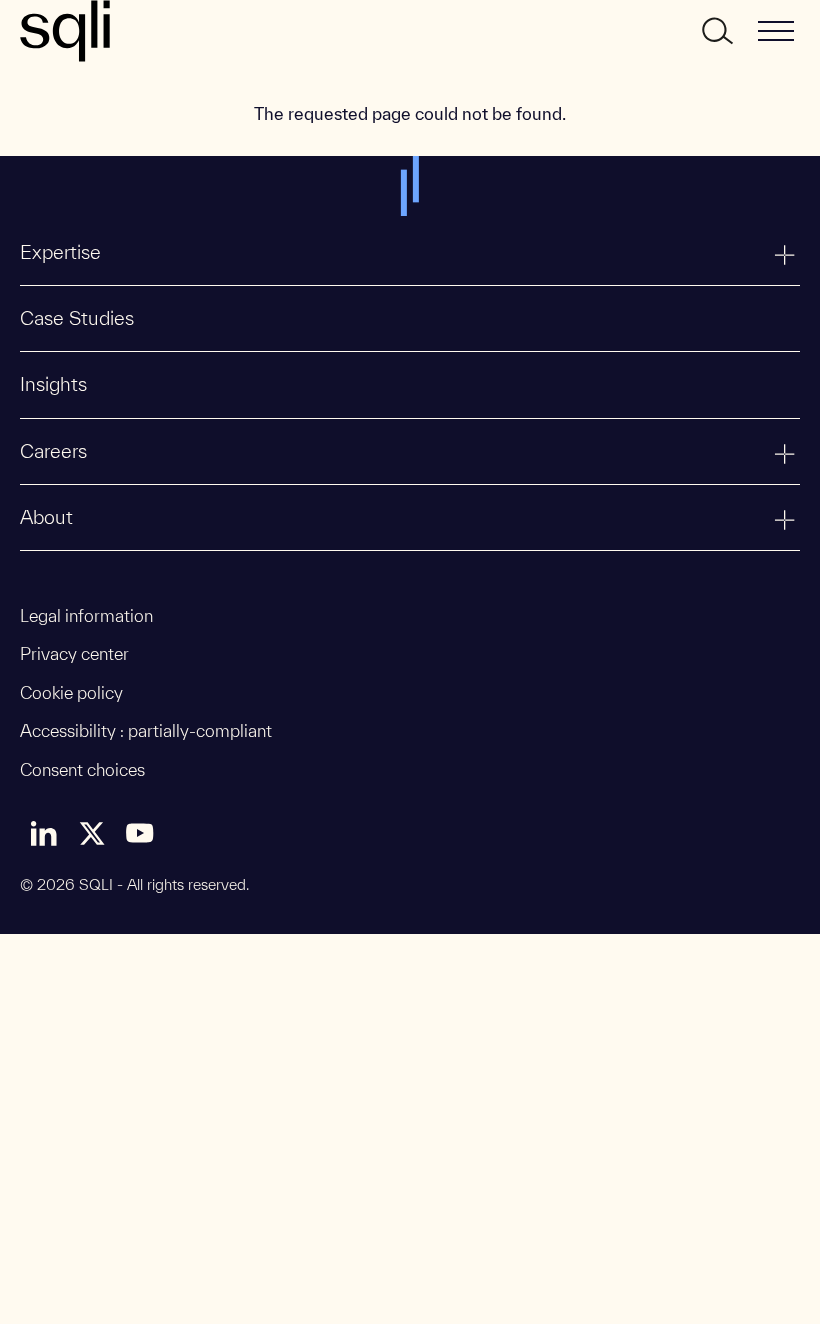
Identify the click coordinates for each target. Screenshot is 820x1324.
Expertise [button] (60, 252)
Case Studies (77, 318)
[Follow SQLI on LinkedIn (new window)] (44, 833)
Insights (53, 384)
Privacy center (74, 653)
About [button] (46, 517)
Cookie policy (71, 692)
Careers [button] (53, 451)
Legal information (86, 615)
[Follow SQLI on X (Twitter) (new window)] (92, 833)
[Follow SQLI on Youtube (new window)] (140, 833)
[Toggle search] (716, 31)
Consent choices (82, 769)
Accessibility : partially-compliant (146, 730)
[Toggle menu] (776, 31)
